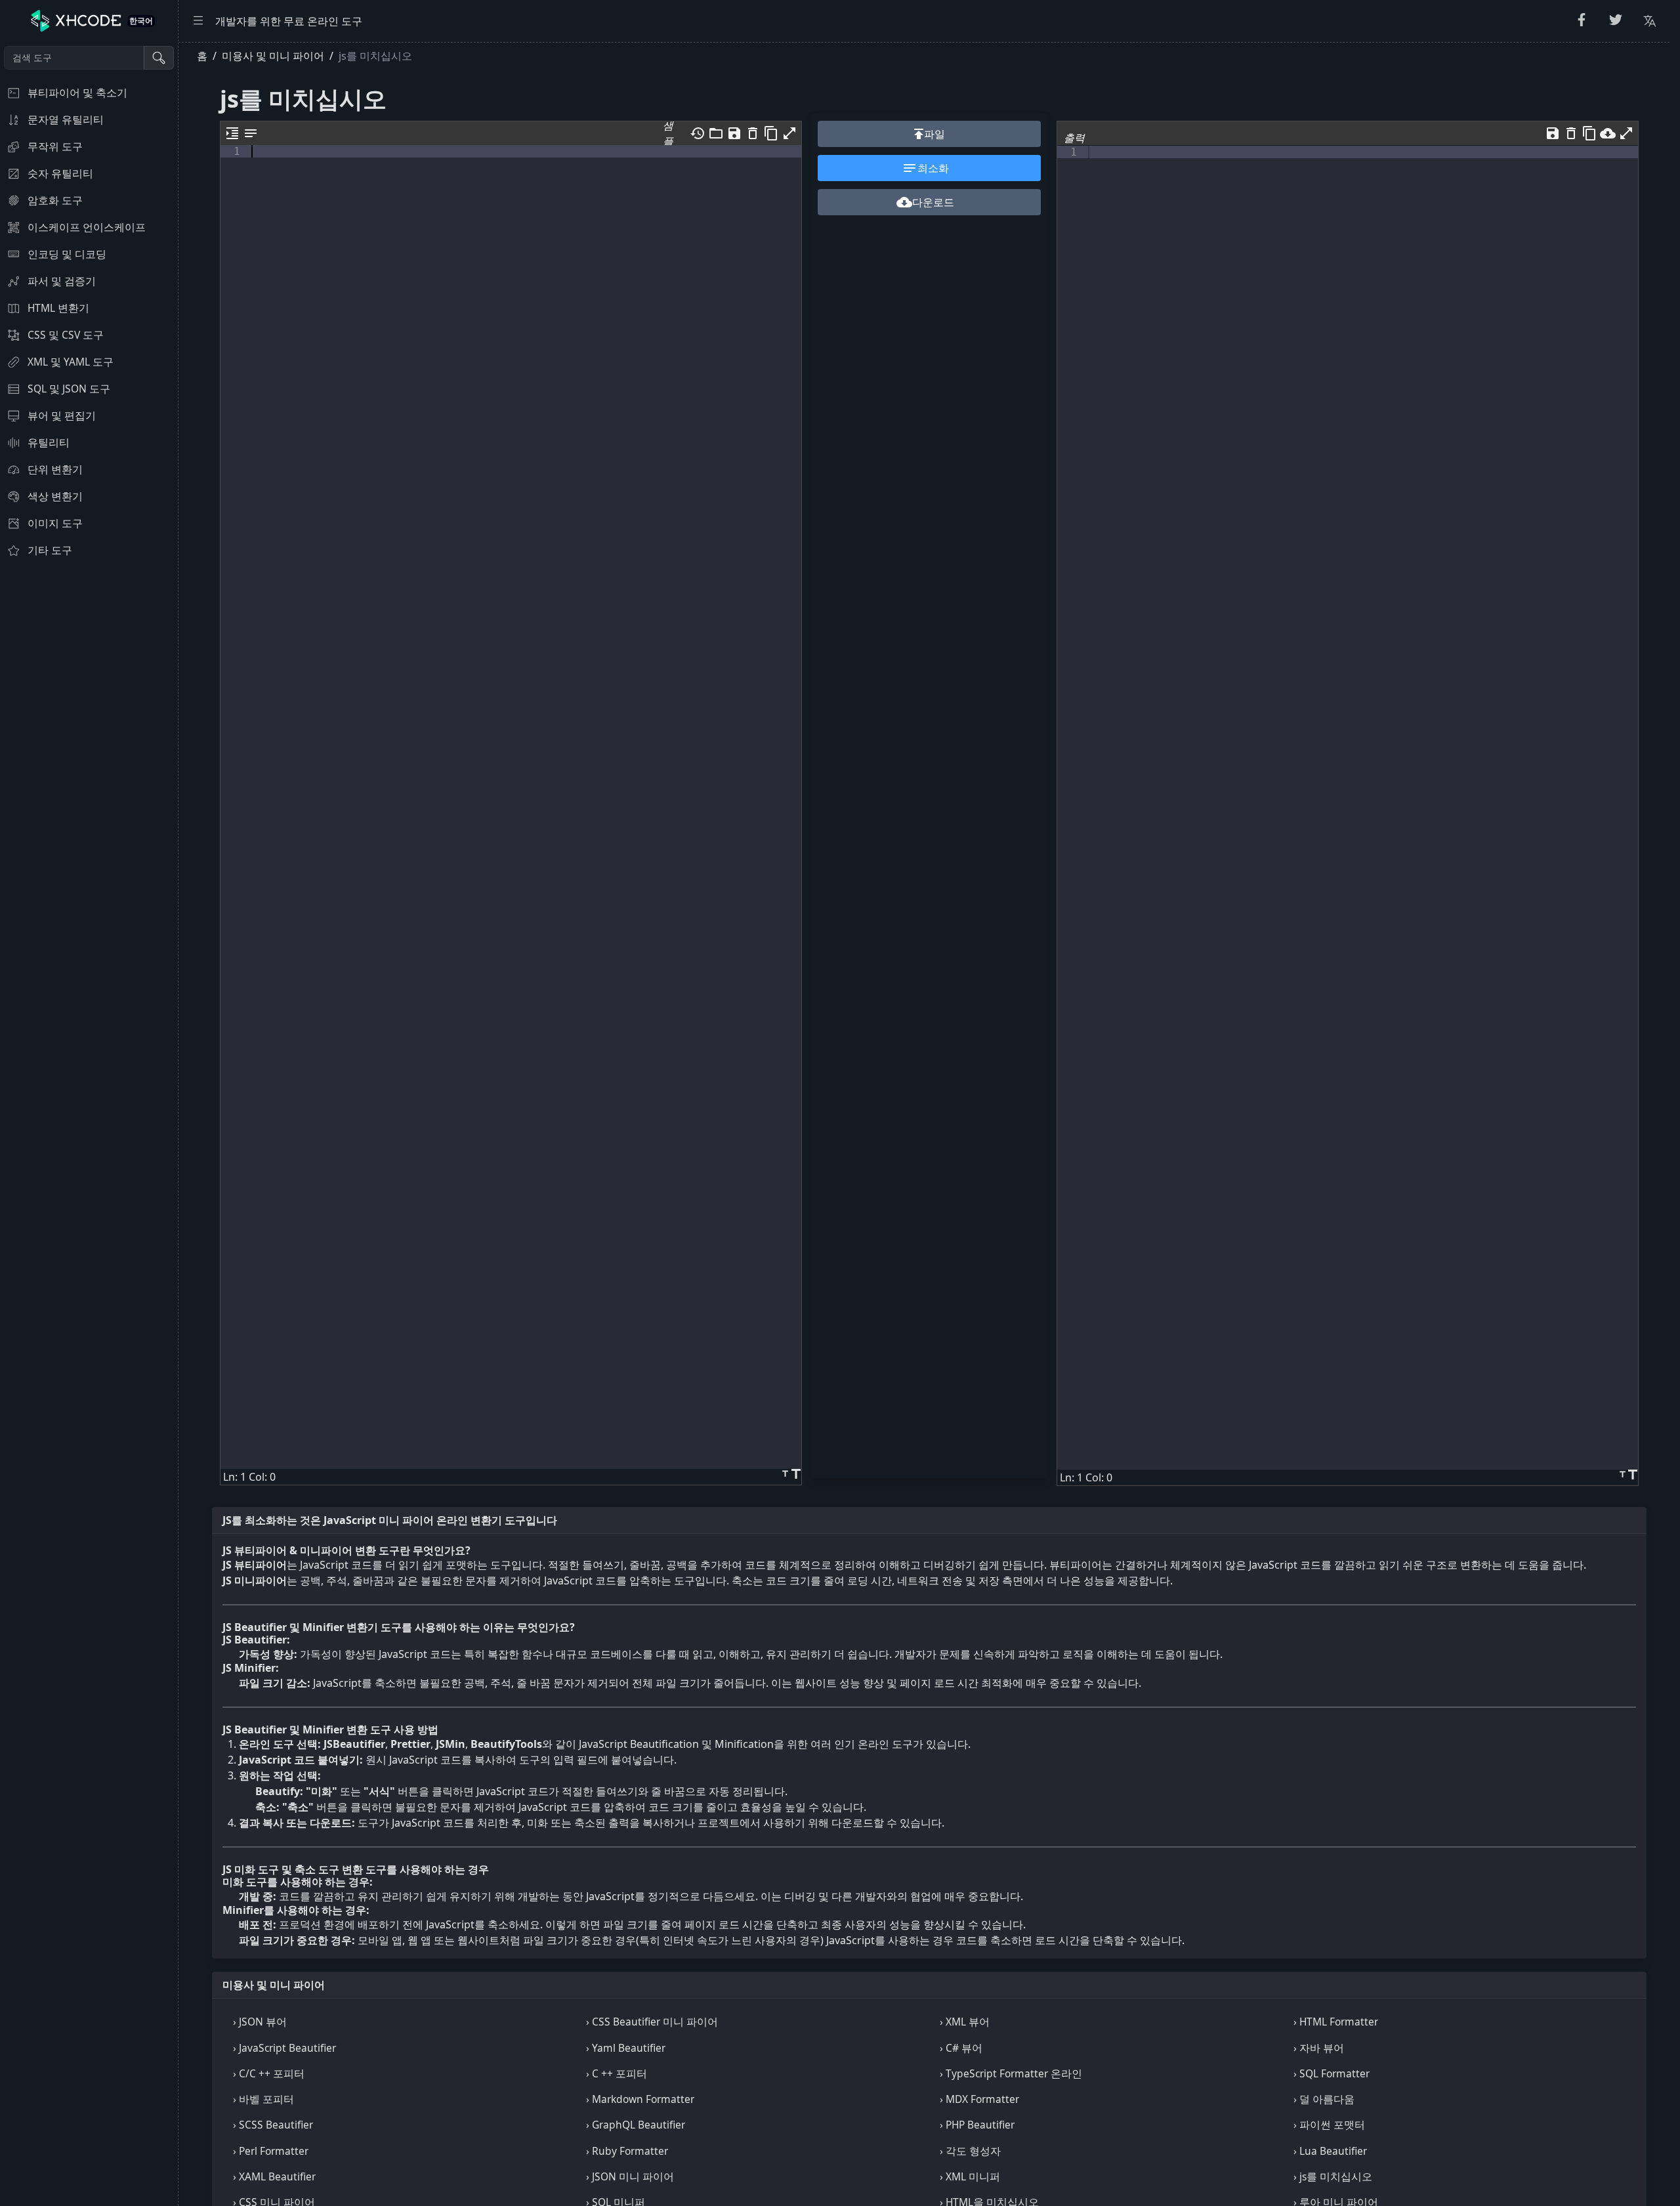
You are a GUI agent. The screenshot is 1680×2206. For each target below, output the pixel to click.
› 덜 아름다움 (1324, 2099)
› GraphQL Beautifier (636, 2125)
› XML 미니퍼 (970, 2176)
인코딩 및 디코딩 (67, 254)
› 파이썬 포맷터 (1329, 2125)
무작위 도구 (55, 146)
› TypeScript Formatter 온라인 (1011, 2073)
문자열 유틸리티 (66, 119)
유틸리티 (49, 442)
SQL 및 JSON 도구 (69, 389)
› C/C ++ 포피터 (269, 2073)
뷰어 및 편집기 (62, 415)
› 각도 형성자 (970, 2151)
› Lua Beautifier (1330, 2151)
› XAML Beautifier (274, 2176)
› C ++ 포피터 (617, 2073)
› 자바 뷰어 (1319, 2048)
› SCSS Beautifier (273, 2125)
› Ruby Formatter (627, 2151)
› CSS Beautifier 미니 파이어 (652, 2022)
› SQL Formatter (1332, 2073)
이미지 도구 (55, 523)
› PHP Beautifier (977, 2125)
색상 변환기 (55, 496)
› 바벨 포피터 (263, 2099)
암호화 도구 (55, 200)
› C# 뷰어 (961, 2048)
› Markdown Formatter (640, 2099)
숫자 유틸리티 (60, 173)
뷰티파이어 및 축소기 (77, 93)
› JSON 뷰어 (260, 2022)
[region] (89, 1124)
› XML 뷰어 (965, 2022)
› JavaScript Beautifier (284, 2048)
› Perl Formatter (271, 2151)
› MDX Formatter (979, 2099)
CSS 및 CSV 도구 (66, 335)
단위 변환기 (55, 469)
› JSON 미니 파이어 (630, 2176)
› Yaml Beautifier (626, 2048)
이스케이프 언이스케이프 (87, 227)
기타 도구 (50, 550)
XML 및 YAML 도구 (71, 362)
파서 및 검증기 (62, 281)
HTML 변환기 (58, 308)
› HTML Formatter (1336, 2022)
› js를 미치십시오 (1333, 2176)
